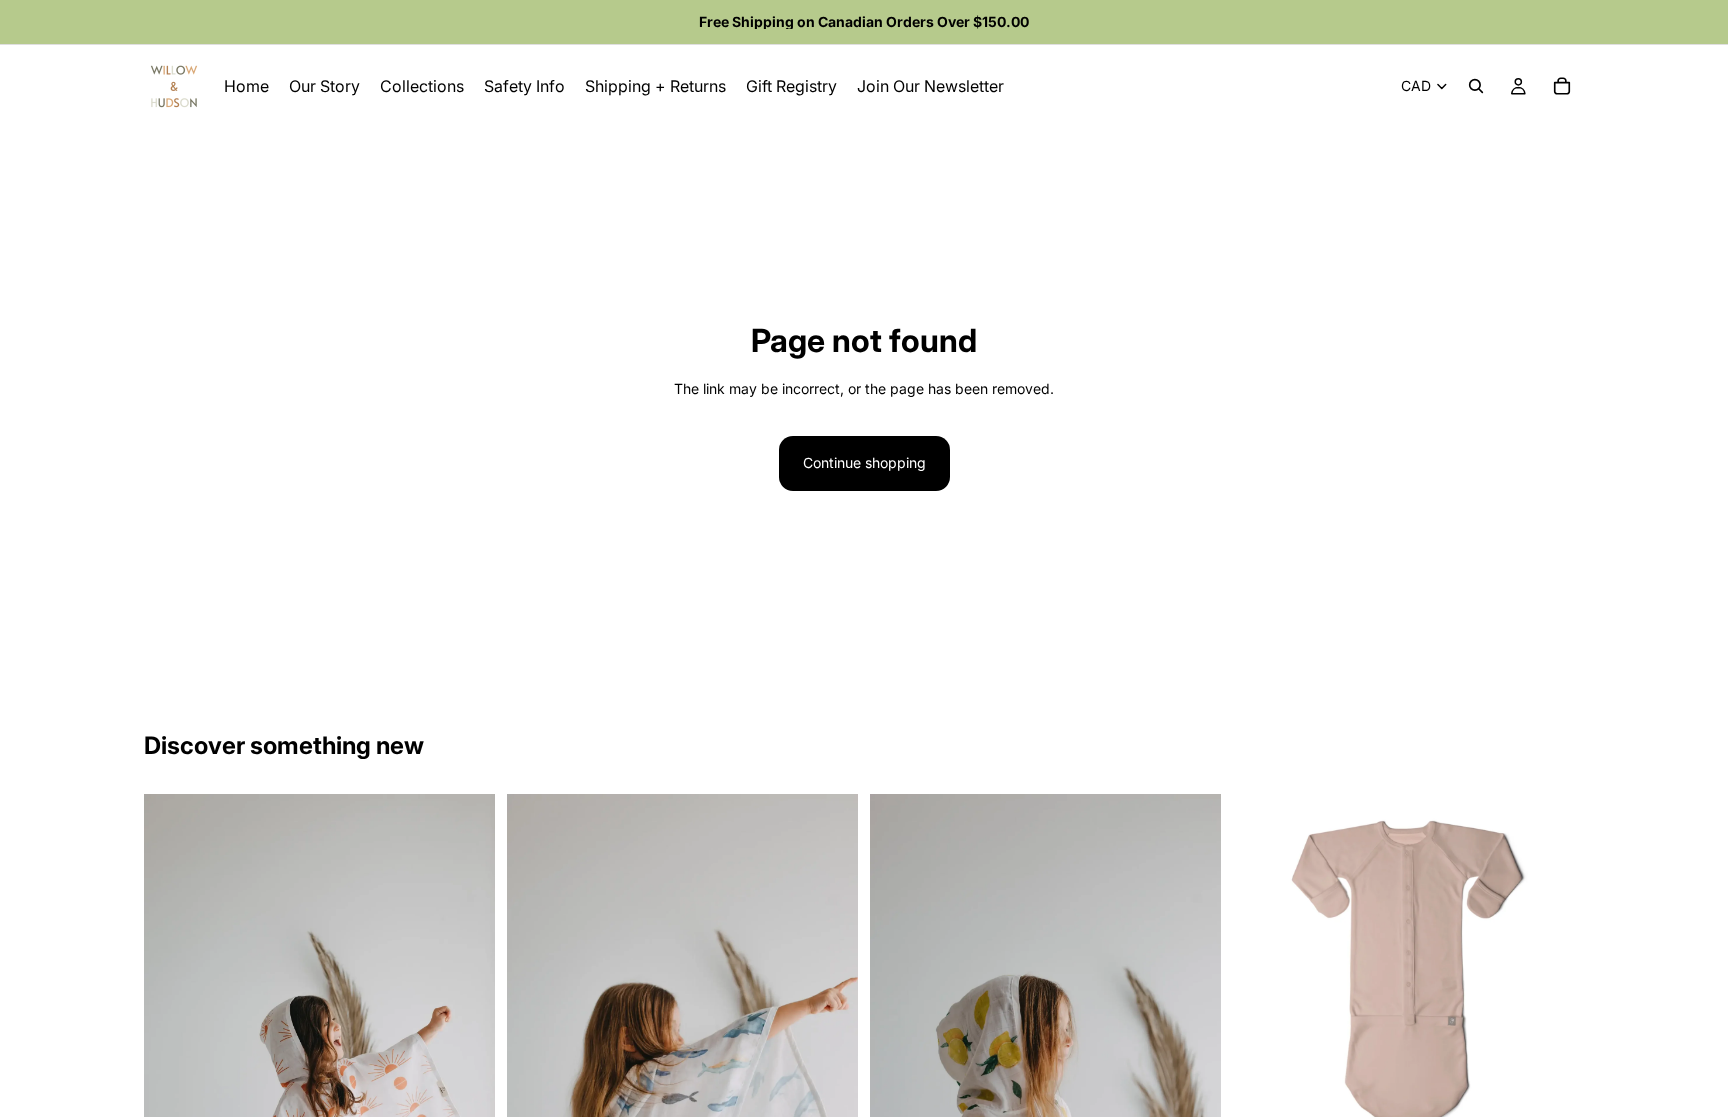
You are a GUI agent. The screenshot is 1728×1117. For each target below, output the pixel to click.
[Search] (1476, 86)
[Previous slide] (1263, 969)
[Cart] (1562, 86)
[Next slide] (1554, 969)
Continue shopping (864, 462)
